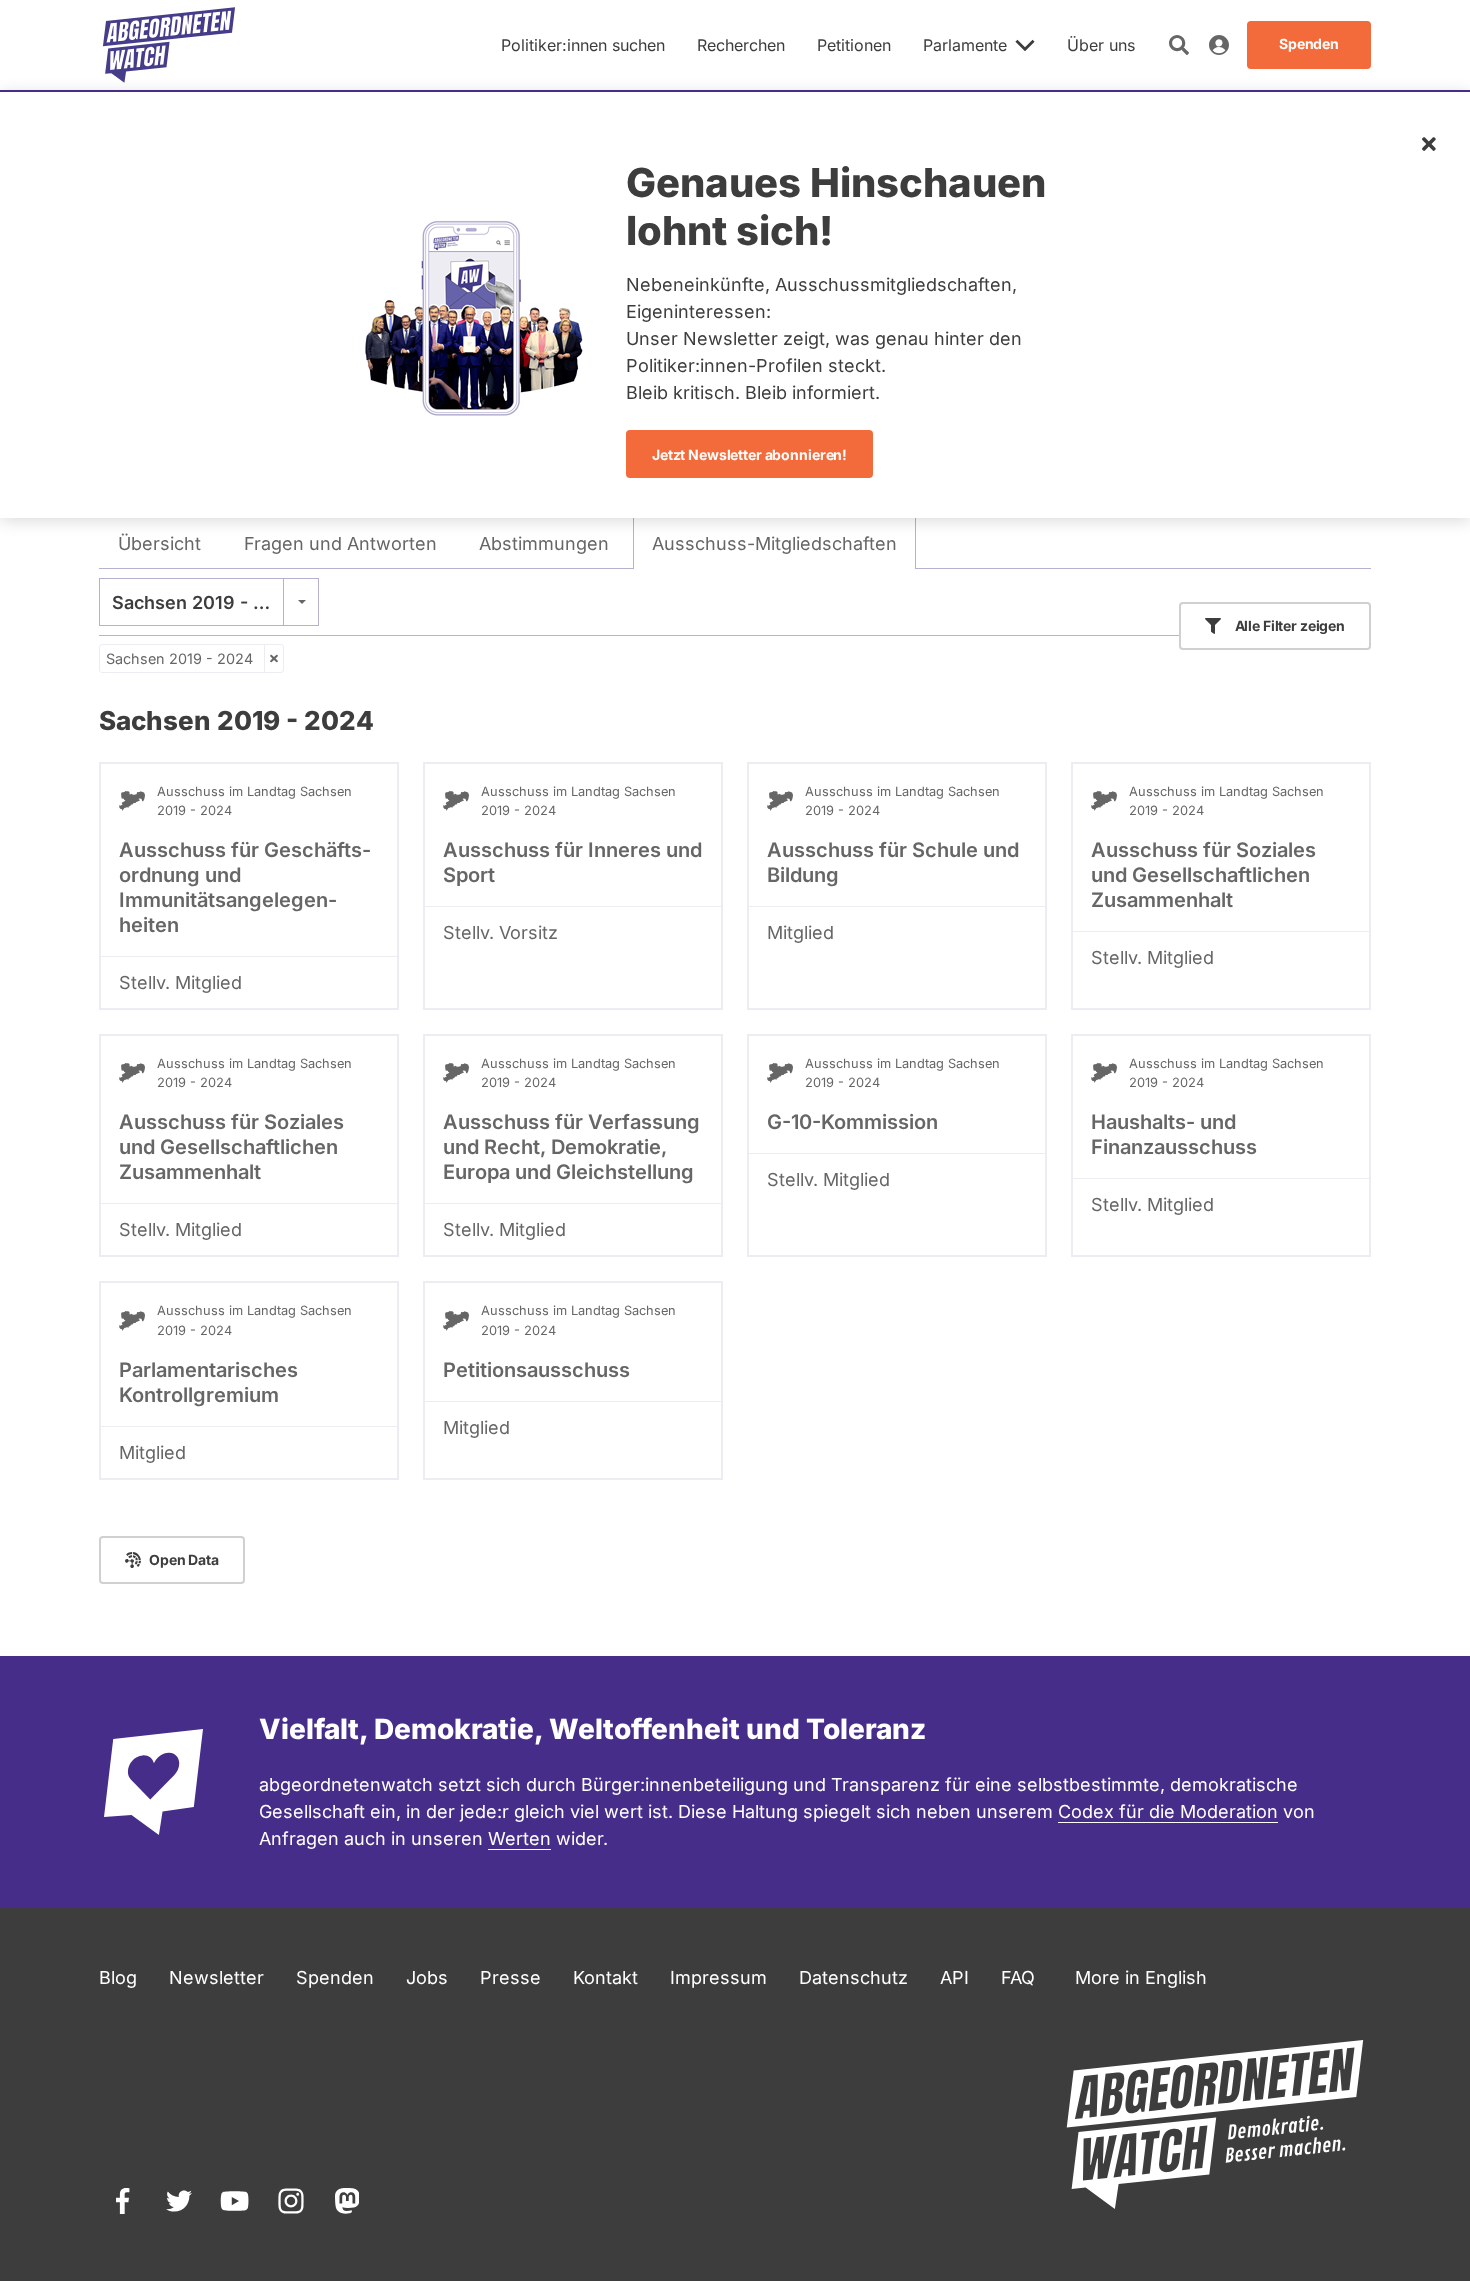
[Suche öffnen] (1179, 45)
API (954, 1977)
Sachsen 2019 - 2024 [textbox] (205, 602)
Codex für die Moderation (1168, 1811)
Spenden (335, 1977)
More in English (1141, 1977)
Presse (510, 1977)
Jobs (427, 1977)
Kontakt (605, 1977)
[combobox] (209, 602)
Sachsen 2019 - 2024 (179, 658)
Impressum (718, 1977)
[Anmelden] (1219, 45)
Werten (519, 1838)
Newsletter (216, 1977)
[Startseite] (169, 45)
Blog (118, 1977)
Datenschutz (853, 1977)
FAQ (1018, 1977)
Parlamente (965, 45)
